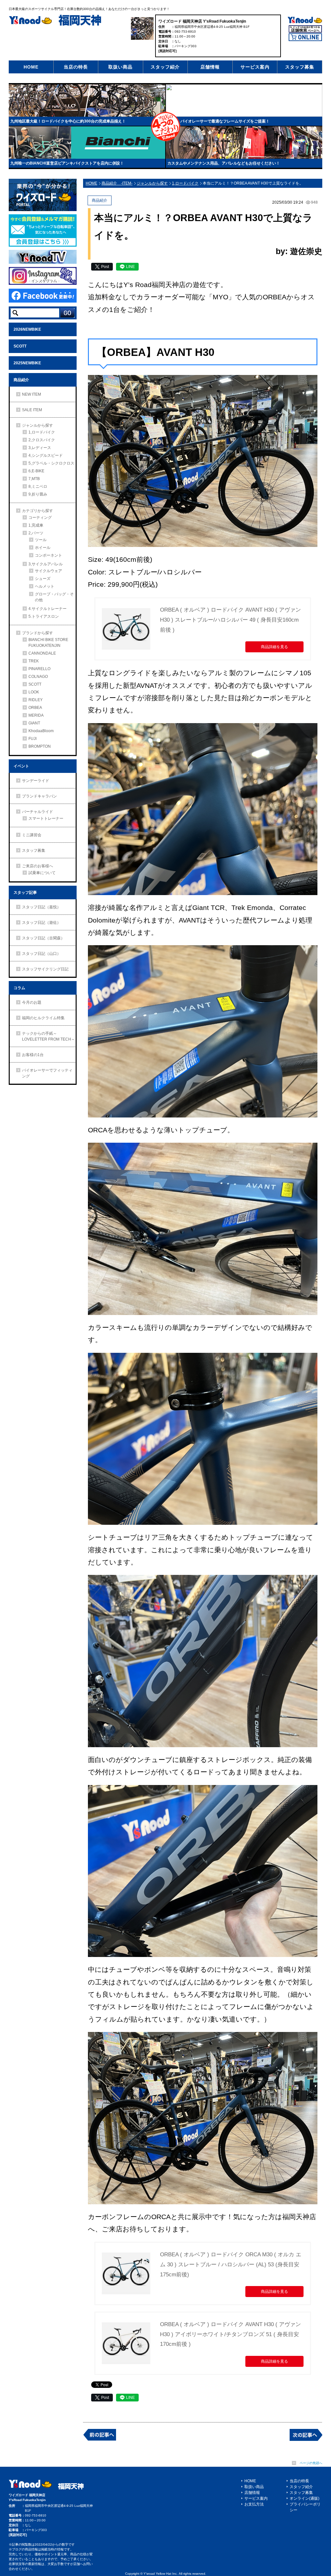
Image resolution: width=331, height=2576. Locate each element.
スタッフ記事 (25, 893)
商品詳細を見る (274, 647)
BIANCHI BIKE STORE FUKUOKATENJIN (48, 643)
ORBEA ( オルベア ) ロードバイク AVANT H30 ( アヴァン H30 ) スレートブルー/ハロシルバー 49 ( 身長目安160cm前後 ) (230, 620)
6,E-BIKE (36, 471)
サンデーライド (36, 781)
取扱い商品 (120, 67)
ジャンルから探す (37, 425)
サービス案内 (255, 67)
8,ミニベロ (38, 486)
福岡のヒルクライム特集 (43, 1018)
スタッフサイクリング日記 (45, 969)
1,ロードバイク (42, 432)
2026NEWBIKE (27, 329)
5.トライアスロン (44, 616)
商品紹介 (21, 380)
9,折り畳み (38, 494)
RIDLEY (36, 700)
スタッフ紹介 (165, 67)
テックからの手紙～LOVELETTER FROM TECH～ (48, 1036)
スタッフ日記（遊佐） (41, 923)
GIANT (34, 723)
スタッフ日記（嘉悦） (41, 907)
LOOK (34, 692)
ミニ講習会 (32, 835)
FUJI (32, 739)
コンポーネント (48, 555)
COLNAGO (38, 677)
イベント (21, 766)
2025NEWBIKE (27, 363)
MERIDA (36, 715)
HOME (31, 67)
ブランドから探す (37, 633)
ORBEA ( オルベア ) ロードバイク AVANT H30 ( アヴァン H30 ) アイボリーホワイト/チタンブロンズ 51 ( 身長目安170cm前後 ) (230, 2334)
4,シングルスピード (46, 455)
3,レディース (40, 448)
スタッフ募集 (300, 67)
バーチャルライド (37, 812)
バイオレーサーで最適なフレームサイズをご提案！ (225, 121)
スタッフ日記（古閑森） (43, 938)
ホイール (43, 548)
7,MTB (34, 479)
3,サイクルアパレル (46, 564)
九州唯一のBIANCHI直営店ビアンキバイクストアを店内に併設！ (67, 163)
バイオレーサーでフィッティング (47, 1073)
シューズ (43, 579)
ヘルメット (45, 586)
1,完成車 (36, 525)
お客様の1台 (33, 1055)
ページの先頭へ (311, 2463)
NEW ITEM (32, 394)
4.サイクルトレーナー (48, 609)
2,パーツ (36, 533)
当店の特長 (76, 67)
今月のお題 (32, 1002)
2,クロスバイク (42, 440)
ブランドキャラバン (39, 796)
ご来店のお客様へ (37, 866)
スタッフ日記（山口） (41, 954)
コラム (19, 988)
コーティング (40, 518)
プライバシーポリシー (305, 2507)
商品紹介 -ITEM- (117, 183)
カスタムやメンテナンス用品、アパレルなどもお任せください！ (224, 163)
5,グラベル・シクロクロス (51, 463)
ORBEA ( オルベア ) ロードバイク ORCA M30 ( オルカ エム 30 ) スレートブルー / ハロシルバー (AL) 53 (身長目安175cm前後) (231, 2264)
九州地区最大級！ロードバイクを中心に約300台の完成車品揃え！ (68, 121)
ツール (41, 540)
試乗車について (42, 873)
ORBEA (35, 708)
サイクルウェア (48, 571)
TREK (34, 661)
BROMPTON (40, 746)
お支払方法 (254, 2504)
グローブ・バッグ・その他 (54, 597)
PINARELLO (39, 669)
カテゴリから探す (37, 511)
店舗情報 (210, 67)
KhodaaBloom (41, 731)
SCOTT (20, 346)
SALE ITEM (32, 410)
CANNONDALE (42, 653)
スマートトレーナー (46, 818)
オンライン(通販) (304, 2498)
